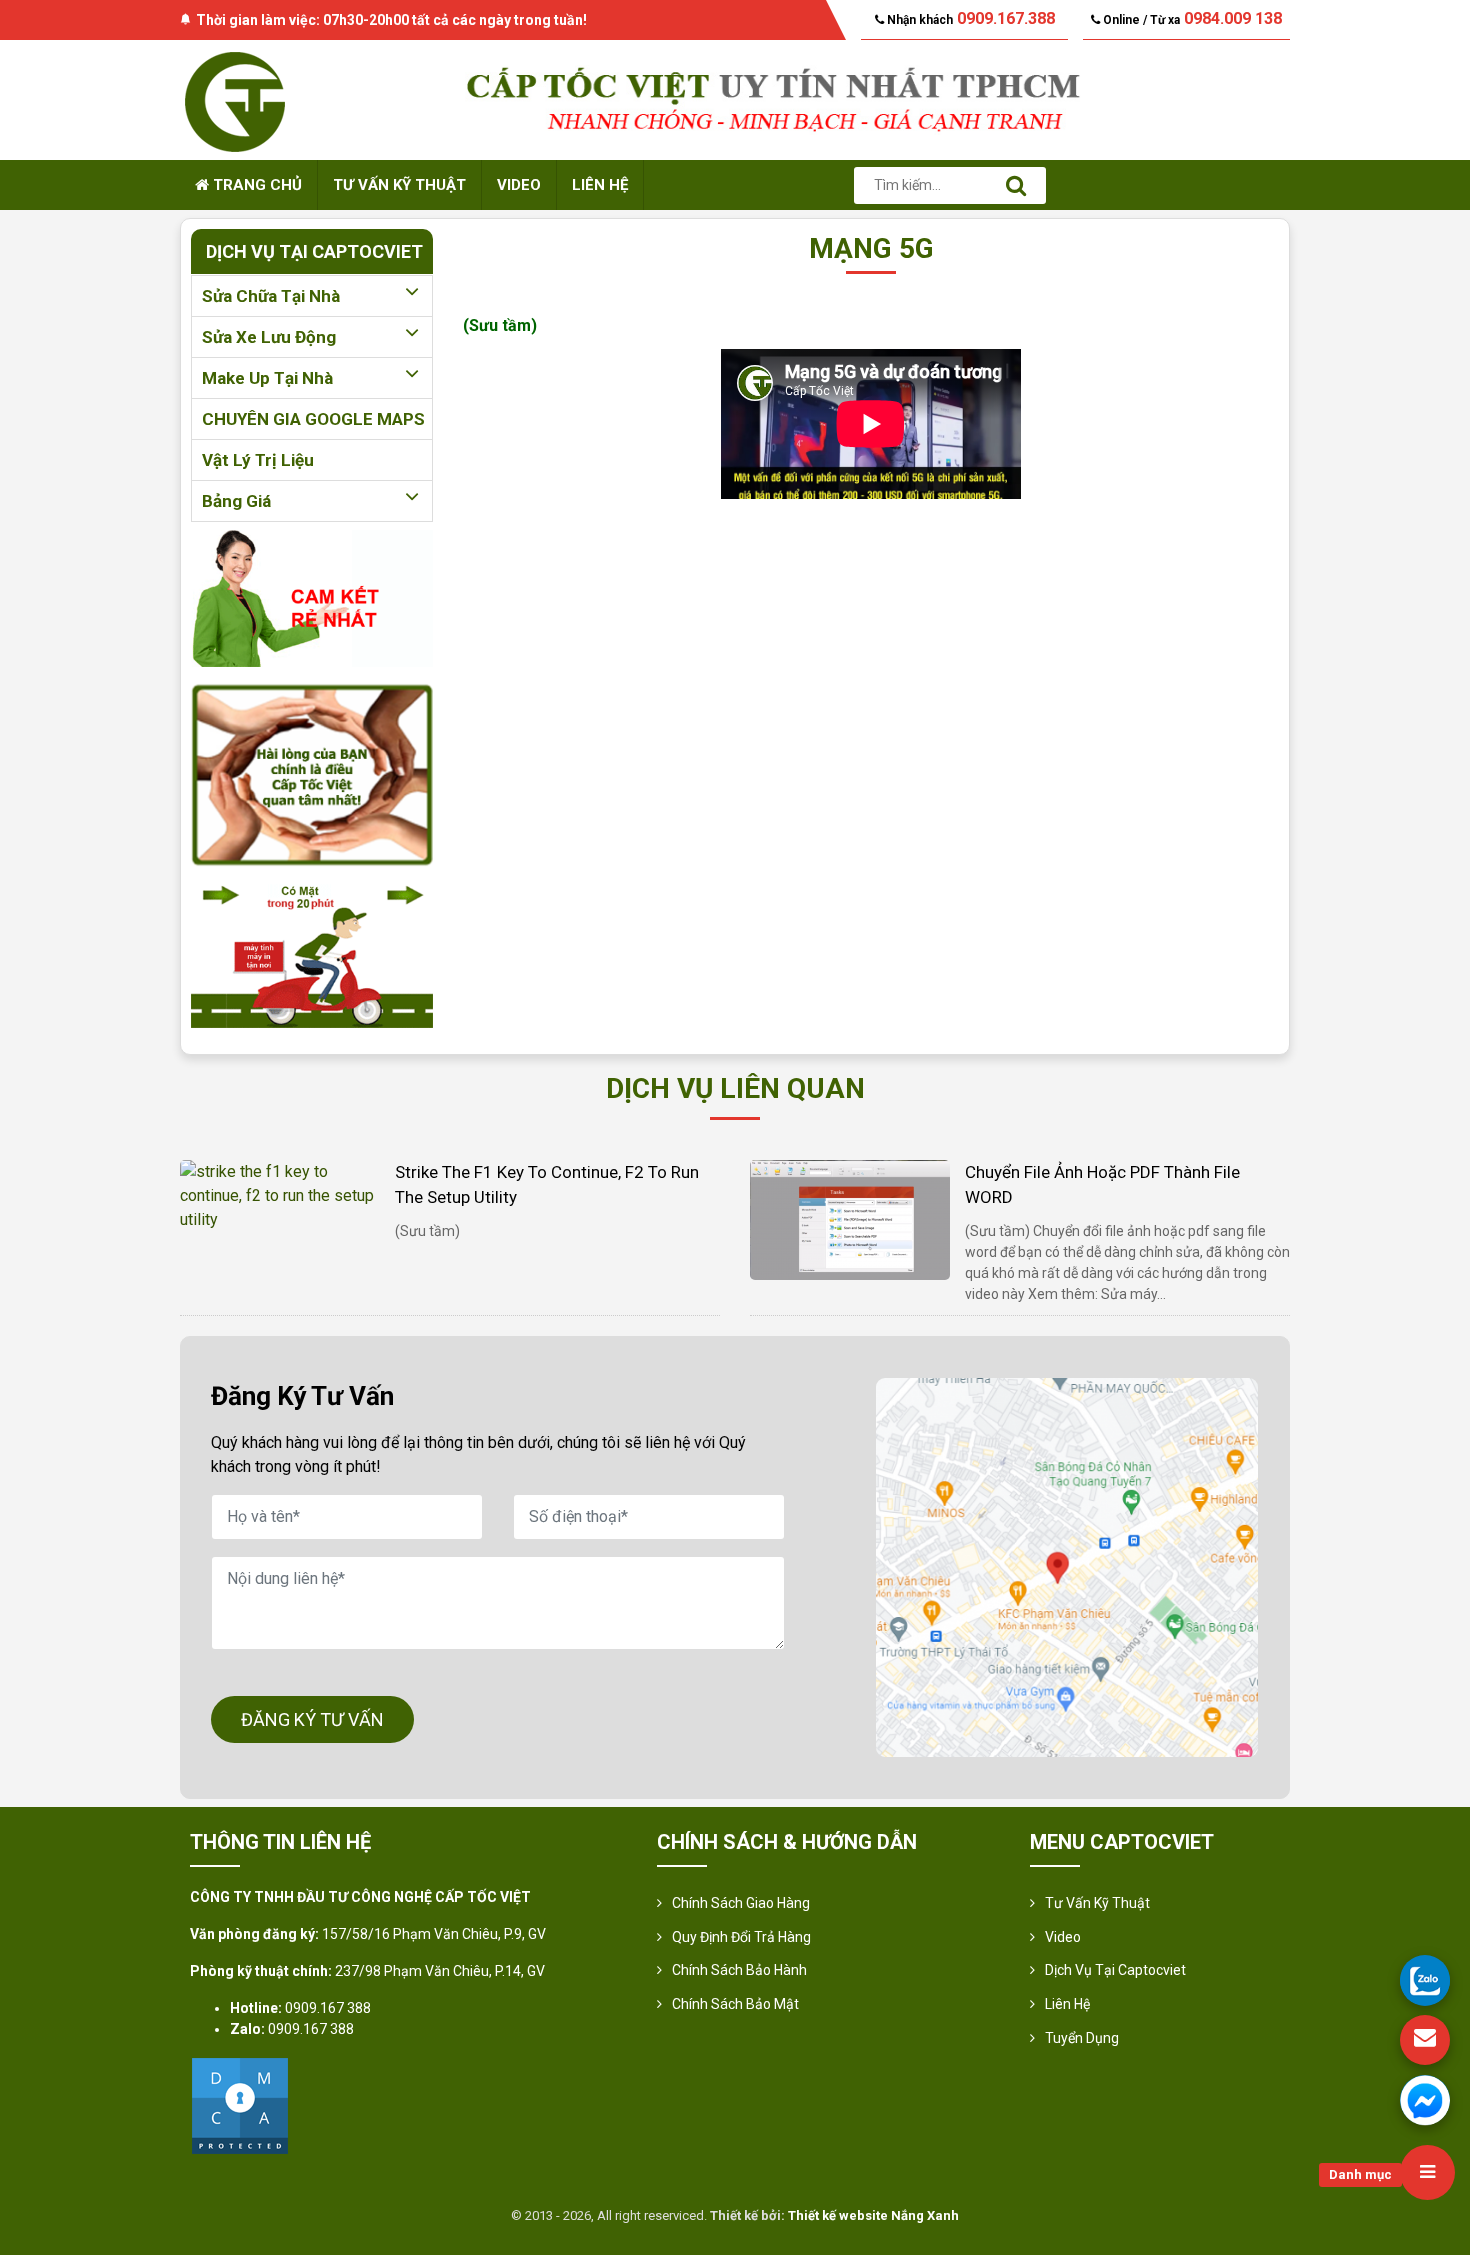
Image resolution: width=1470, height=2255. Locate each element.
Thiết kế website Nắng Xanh (873, 2215)
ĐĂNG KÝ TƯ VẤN (312, 1719)
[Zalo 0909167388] (1425, 1980)
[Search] (1016, 185)
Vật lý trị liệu (258, 460)
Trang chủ (255, 185)
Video (519, 185)
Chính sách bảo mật (735, 2004)
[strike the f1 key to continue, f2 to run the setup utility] (280, 1194)
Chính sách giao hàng (741, 1903)
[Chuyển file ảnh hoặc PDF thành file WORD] (850, 1218)
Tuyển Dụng (1082, 2038)
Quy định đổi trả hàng (741, 1937)
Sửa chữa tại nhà (271, 296)
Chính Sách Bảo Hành (739, 1970)
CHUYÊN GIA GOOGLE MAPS (313, 419)
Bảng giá (236, 501)
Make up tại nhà (267, 378)
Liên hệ (600, 185)
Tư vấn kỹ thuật (399, 185)
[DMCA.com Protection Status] (240, 2104)
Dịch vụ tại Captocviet (1115, 1970)
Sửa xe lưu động (269, 337)
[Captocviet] (235, 98)
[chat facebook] (1425, 2100)
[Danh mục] (1427, 2172)
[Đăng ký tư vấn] (1425, 2040)
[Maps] (1067, 1567)
